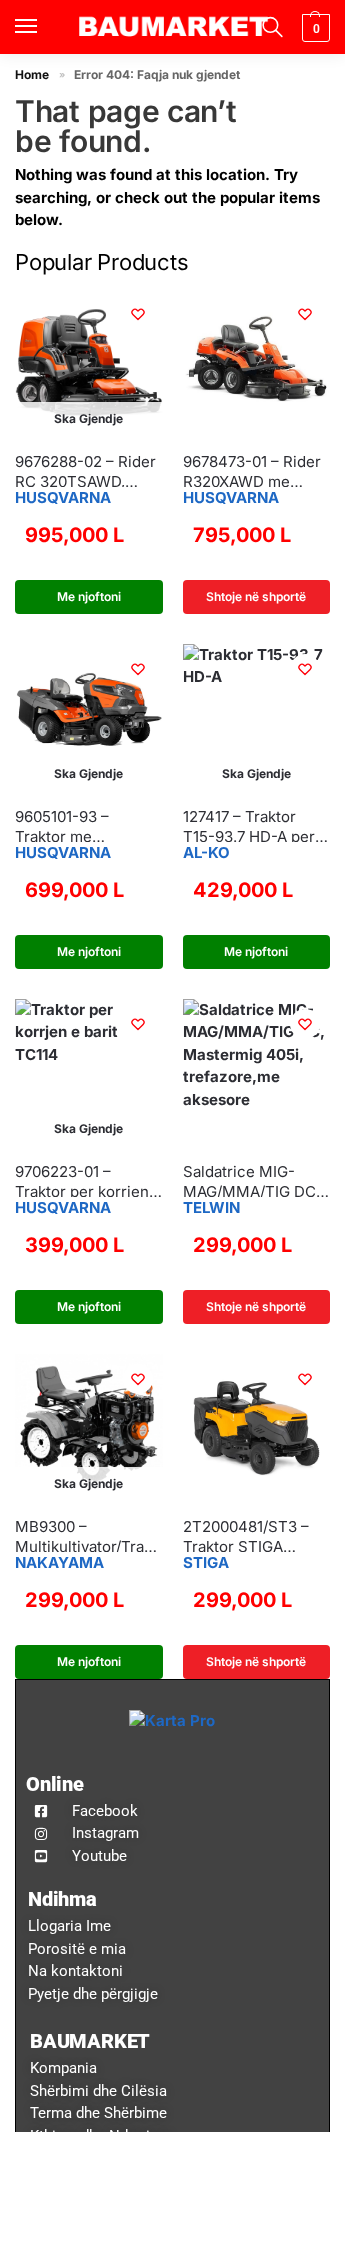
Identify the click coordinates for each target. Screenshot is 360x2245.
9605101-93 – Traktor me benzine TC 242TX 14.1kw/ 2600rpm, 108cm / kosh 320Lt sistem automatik (83, 826)
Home (32, 74)
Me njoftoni (89, 596)
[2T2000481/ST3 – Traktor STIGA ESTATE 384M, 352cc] (257, 1428)
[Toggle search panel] (270, 27)
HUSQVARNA (63, 497)
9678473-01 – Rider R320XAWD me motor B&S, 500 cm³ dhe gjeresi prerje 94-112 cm (255, 471)
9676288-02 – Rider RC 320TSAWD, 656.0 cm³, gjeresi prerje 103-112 (85, 471)
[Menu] (45, 27)
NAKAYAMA (59, 1562)
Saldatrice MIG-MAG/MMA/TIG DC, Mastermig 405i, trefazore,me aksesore (251, 1181)
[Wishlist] (138, 314)
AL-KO (206, 852)
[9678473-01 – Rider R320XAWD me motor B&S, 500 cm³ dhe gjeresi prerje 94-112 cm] (257, 363)
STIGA (206, 1562)
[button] (313, 27)
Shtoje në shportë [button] (256, 596)
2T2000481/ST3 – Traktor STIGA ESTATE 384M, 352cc (246, 1536)
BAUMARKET (90, 2041)
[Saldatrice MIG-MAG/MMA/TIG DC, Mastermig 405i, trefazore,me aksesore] (257, 1073)
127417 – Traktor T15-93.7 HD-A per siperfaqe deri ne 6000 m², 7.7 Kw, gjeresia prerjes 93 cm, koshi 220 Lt (250, 826)
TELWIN (211, 1207)
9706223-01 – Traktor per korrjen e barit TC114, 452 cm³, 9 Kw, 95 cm (88, 1181)
